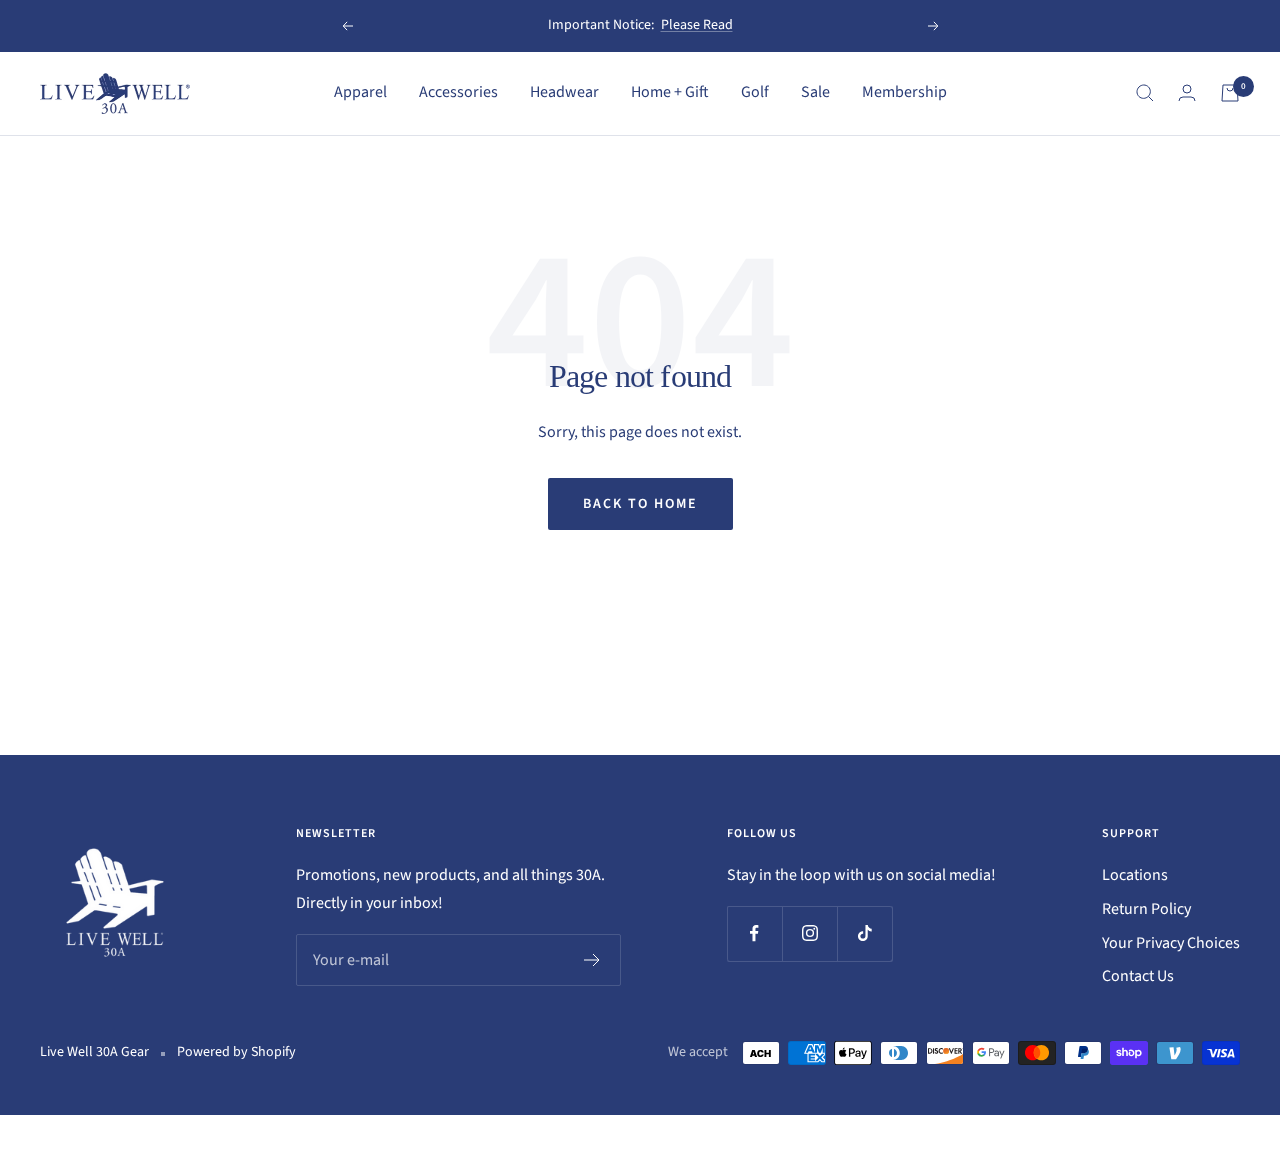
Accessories (458, 92)
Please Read (697, 25)
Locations (1135, 875)
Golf (755, 92)
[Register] (592, 960)
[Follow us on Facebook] (754, 933)
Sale (815, 92)
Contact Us (1138, 976)
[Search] (1145, 93)
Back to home (640, 504)
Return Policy (1146, 909)
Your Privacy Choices (1171, 943)
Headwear (564, 92)
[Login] (1187, 92)
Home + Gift (670, 92)
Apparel (360, 92)
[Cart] (1230, 93)
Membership (904, 92)
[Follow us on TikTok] (864, 933)
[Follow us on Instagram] (809, 933)
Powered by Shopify (236, 1052)
